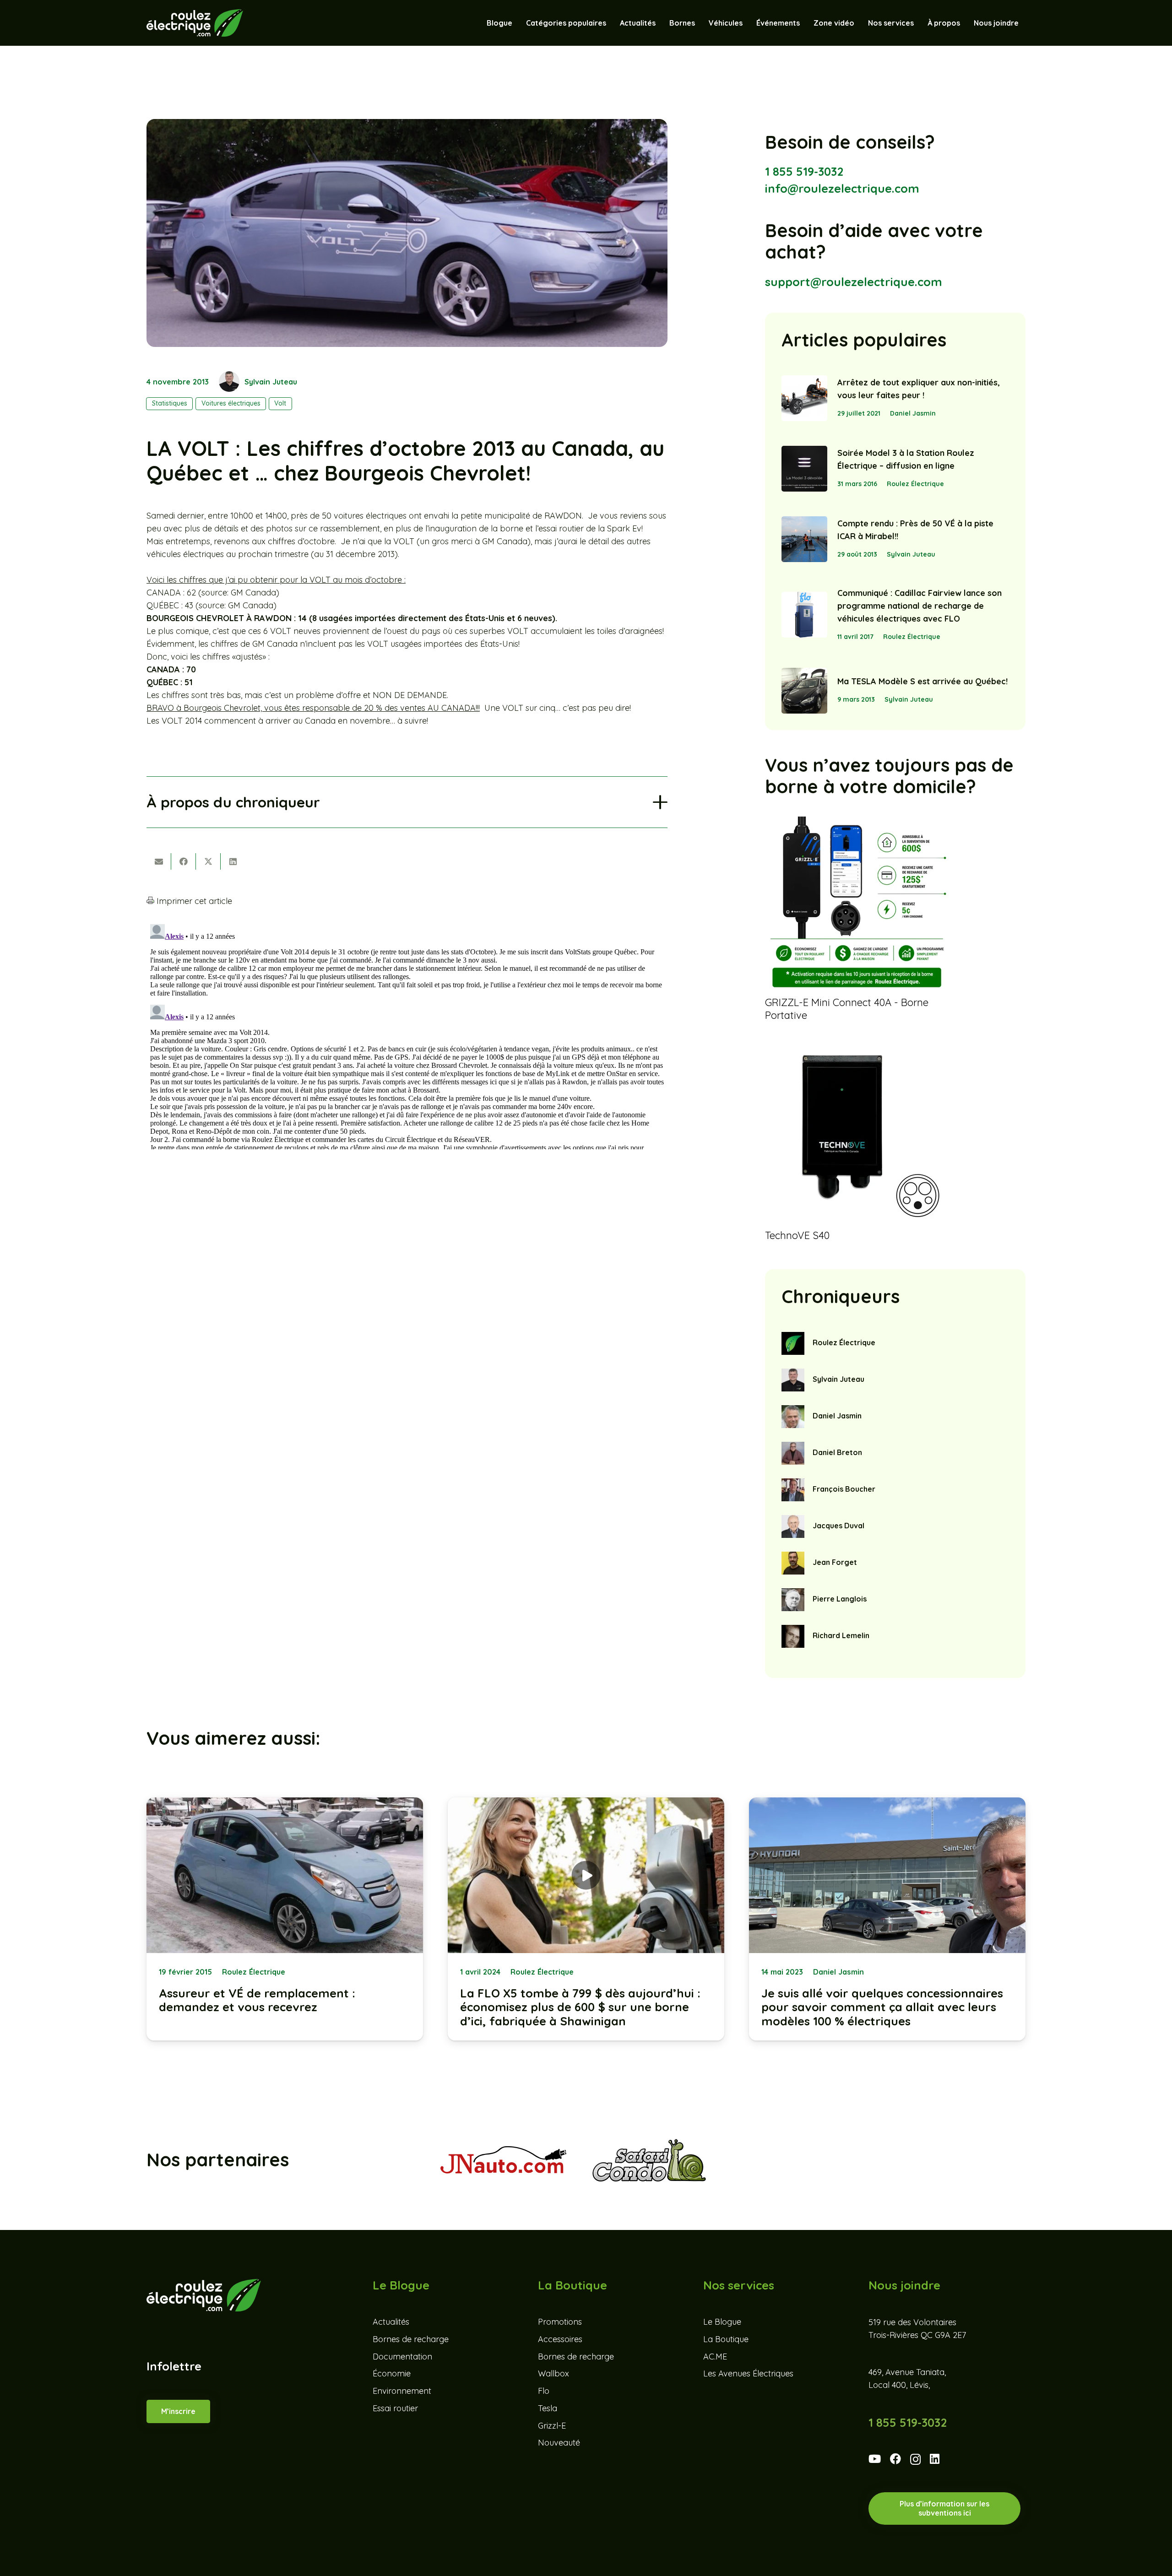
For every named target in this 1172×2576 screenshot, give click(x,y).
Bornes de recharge (411, 2339)
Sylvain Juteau (271, 382)
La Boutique (726, 2339)
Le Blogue (722, 2322)
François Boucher (844, 1489)
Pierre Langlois (840, 1599)
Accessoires (560, 2339)
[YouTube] (875, 2459)
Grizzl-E (552, 2426)
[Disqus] (407, 1035)
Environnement (402, 2391)
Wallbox (553, 2374)
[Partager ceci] (184, 861)
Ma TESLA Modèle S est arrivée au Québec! (922, 681)
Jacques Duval (838, 1526)
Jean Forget (835, 1562)
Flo (544, 2391)
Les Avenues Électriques (748, 2374)
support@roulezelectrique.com (854, 282)
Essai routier (395, 2408)
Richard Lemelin (841, 1635)
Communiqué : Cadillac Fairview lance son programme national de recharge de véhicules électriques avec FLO (920, 606)
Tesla (548, 2408)
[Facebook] (895, 2459)
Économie (392, 2374)
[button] (747, 23)
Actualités (391, 2322)
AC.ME (715, 2357)
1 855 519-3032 (804, 171)
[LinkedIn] (935, 2459)
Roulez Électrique (915, 484)
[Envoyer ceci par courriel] (159, 861)
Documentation (402, 2357)
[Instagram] (915, 2460)
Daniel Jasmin (913, 413)
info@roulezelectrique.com (842, 188)
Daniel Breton (837, 1452)
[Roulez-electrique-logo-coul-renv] (195, 23)
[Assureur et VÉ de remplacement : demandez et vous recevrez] (285, 1919)
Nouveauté (559, 2443)
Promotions (560, 2322)
